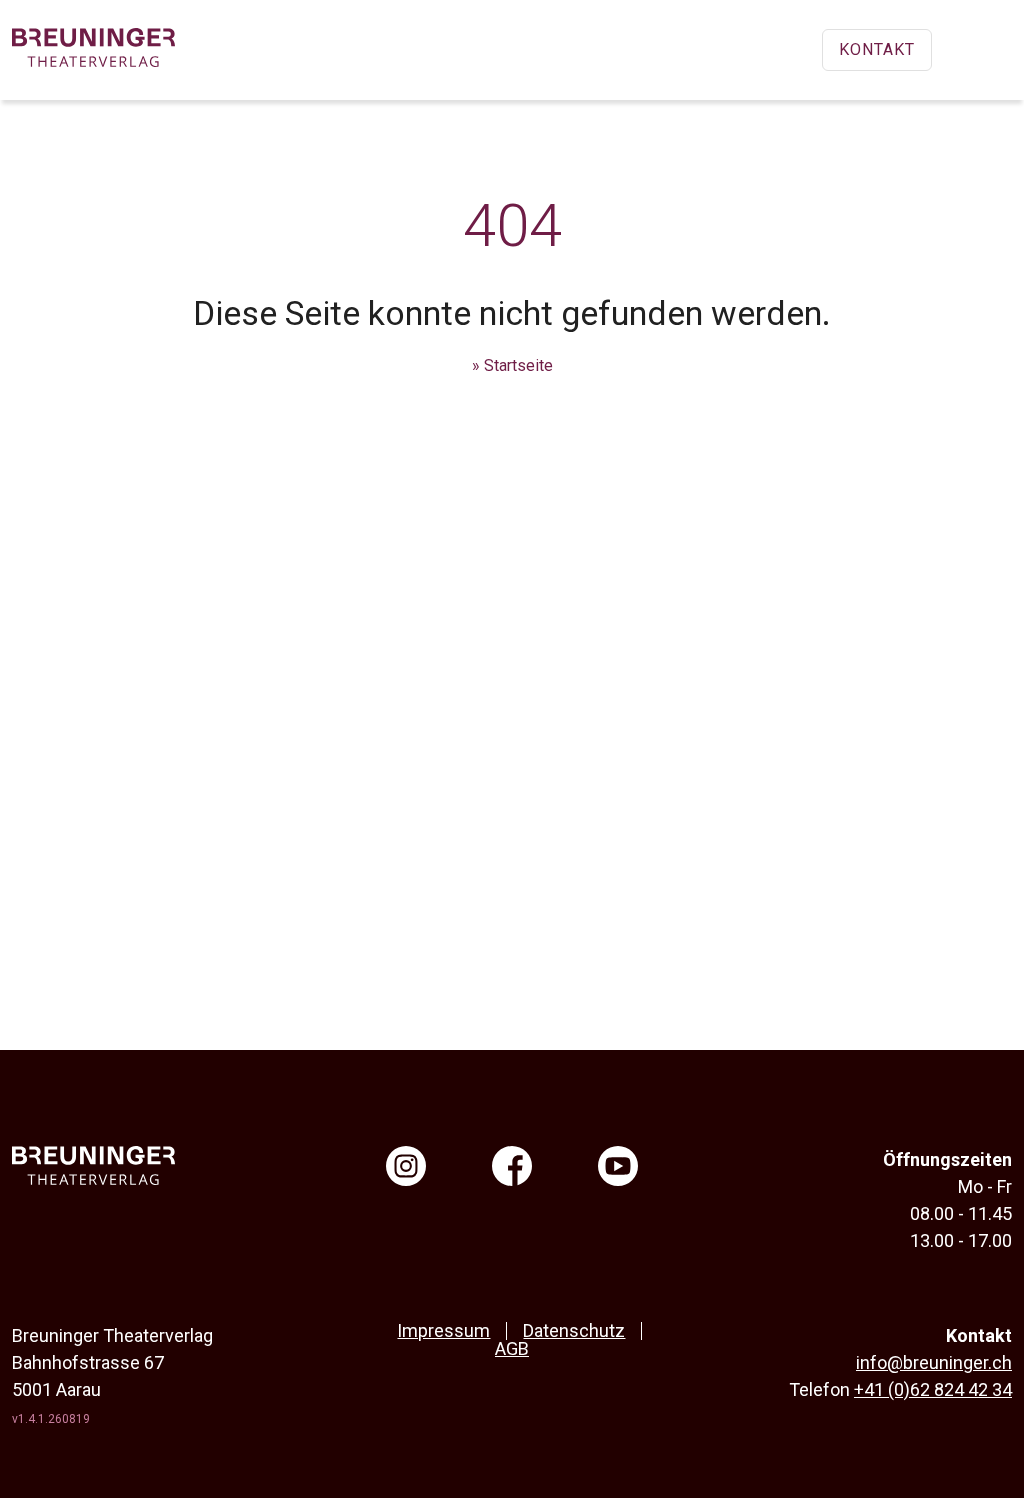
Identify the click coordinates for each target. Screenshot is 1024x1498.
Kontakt (877, 49)
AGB (512, 1348)
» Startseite (512, 365)
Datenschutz (574, 1330)
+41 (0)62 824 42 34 (933, 1389)
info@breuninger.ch (934, 1362)
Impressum (443, 1330)
